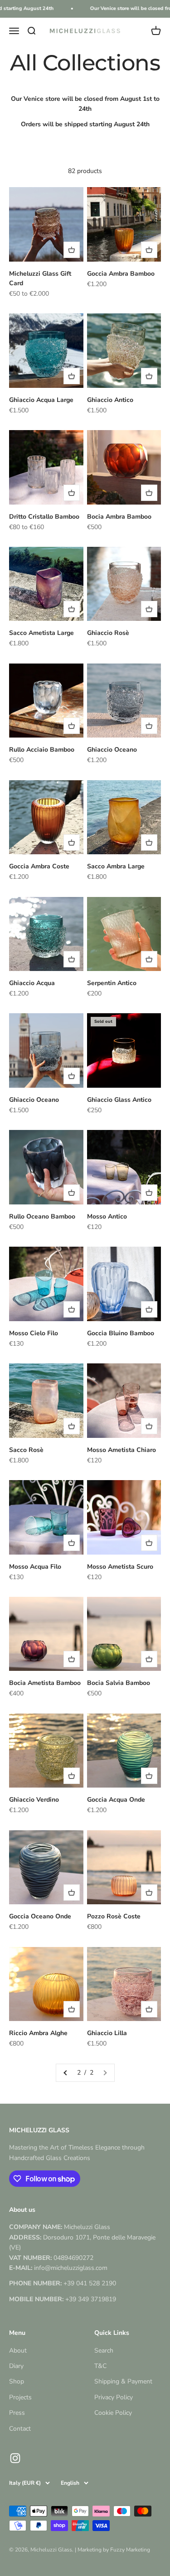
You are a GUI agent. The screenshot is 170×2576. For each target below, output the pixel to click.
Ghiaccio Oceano (112, 750)
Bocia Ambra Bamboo (119, 517)
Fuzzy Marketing (130, 2550)
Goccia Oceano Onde (40, 1916)
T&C (100, 2366)
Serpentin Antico (112, 983)
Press (17, 2413)
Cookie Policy (113, 2413)
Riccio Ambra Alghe (38, 2033)
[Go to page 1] (66, 2073)
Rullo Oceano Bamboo (42, 1216)
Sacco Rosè (26, 1450)
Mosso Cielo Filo (34, 1333)
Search (104, 2351)
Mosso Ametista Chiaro (121, 1450)
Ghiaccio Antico (110, 400)
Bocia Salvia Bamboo (119, 1683)
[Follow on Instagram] (15, 2458)
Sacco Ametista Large (41, 633)
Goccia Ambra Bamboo (121, 274)
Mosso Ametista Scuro (120, 1567)
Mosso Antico (107, 1216)
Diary (16, 2366)
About (18, 2351)
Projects (20, 2397)
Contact (20, 2429)
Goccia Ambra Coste (39, 866)
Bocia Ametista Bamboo (45, 1683)
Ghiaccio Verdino (34, 1800)
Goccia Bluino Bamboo (121, 1333)
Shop (17, 2381)
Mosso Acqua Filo (35, 1567)
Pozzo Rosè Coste (114, 1916)
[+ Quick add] (72, 250)
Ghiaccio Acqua (32, 983)
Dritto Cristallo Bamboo (44, 517)
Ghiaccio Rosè (108, 633)
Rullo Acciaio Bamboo (42, 750)
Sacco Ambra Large (116, 866)
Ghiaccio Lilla (107, 2033)
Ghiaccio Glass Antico (119, 1100)
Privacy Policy (114, 2397)
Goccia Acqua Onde (116, 1800)
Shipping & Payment (123, 2381)
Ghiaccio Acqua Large (41, 400)
